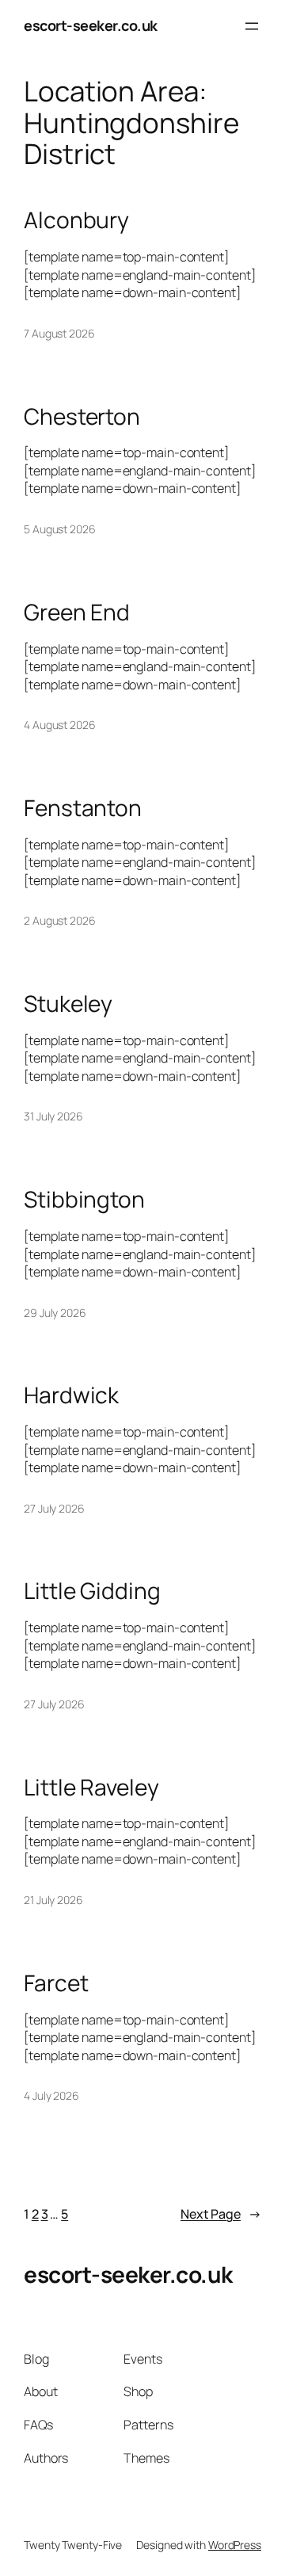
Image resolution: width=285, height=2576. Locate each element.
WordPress (235, 2545)
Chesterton (82, 417)
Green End (77, 613)
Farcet (56, 1983)
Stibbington (84, 1200)
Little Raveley (91, 1788)
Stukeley (68, 1004)
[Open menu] (252, 26)
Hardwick (71, 1395)
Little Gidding (92, 1591)
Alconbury (76, 220)
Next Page (221, 2214)
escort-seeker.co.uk (91, 25)
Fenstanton (83, 808)
